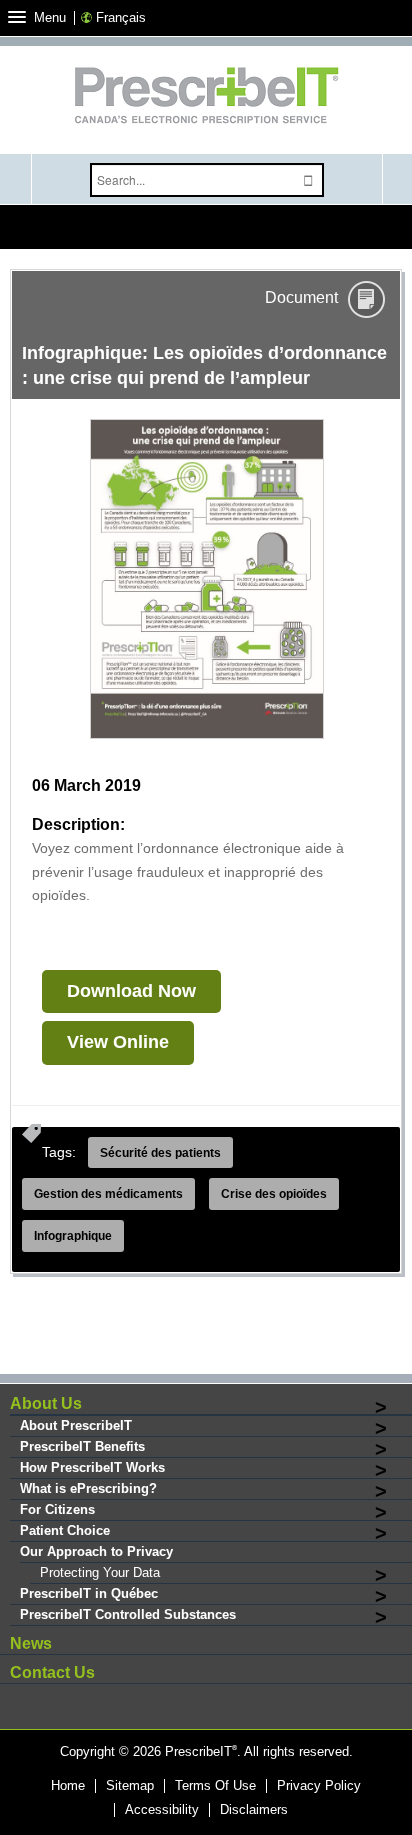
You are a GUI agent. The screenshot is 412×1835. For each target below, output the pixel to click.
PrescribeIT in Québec (89, 1593)
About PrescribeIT (76, 1425)
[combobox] (192, 180)
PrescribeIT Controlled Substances (128, 1614)
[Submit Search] (309, 180)
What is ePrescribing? (88, 1488)
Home (68, 1786)
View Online (118, 1042)
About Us (46, 1403)
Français (121, 17)
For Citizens (57, 1509)
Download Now (131, 991)
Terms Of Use (215, 1786)
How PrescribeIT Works (92, 1467)
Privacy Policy (319, 1786)
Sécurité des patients (160, 1153)
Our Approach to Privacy (96, 1551)
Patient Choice (65, 1530)
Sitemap (130, 1786)
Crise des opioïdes (274, 1194)
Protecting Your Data (100, 1572)
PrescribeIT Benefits (82, 1446)
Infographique (73, 1236)
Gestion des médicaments (108, 1194)
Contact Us (52, 1672)
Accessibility (162, 1810)
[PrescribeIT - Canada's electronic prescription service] (206, 97)
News (31, 1643)
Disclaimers (254, 1810)
